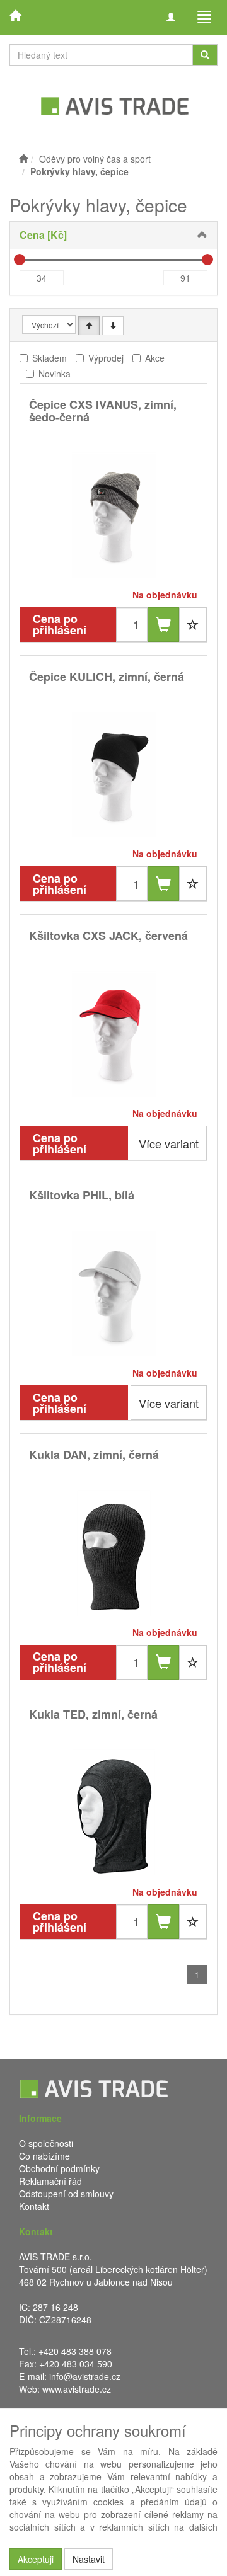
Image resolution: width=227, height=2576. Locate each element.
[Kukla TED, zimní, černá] (113, 1813)
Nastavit (89, 2559)
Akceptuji (36, 2559)
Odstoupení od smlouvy (66, 2194)
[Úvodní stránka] (23, 159)
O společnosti (46, 2143)
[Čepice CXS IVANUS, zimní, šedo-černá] (113, 516)
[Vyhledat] (205, 55)
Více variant (169, 1143)
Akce (155, 358)
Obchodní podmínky (59, 2168)
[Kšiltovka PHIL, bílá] (113, 1294)
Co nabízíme (44, 2156)
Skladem (49, 358)
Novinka (55, 374)
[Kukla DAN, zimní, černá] (113, 1553)
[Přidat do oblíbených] (193, 625)
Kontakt (34, 2206)
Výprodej (106, 358)
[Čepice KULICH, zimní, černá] (113, 775)
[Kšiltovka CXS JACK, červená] (113, 1034)
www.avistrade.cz (77, 2389)
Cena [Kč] (43, 235)
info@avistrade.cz (85, 2376)
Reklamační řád (50, 2181)
